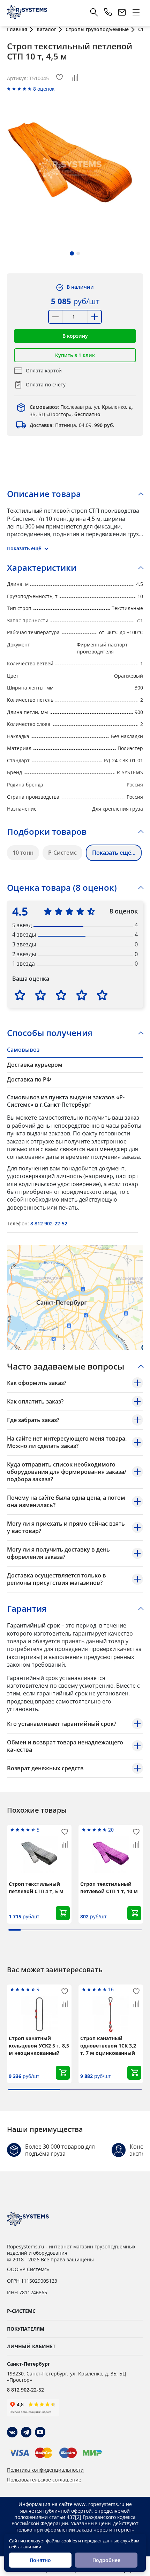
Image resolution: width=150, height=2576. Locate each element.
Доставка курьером (35, 1065)
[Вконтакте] (12, 2432)
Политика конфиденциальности (45, 2470)
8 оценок (44, 89)
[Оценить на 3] (61, 995)
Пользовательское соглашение (44, 2480)
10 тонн (23, 853)
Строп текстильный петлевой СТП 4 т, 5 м (36, 1888)
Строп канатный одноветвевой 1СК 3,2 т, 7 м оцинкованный (108, 2046)
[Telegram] (26, 2432)
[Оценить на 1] (20, 995)
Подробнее (106, 2560)
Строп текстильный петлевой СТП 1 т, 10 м (109, 1888)
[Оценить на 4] (82, 995)
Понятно (40, 2560)
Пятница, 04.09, (72, 425)
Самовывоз (23, 1050)
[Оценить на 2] (40, 995)
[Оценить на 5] (102, 995)
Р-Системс (62, 853)
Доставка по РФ (29, 1079)
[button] (72, 253)
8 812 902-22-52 (49, 1223)
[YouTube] (40, 2432)
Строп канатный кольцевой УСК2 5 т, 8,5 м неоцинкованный (39, 2046)
